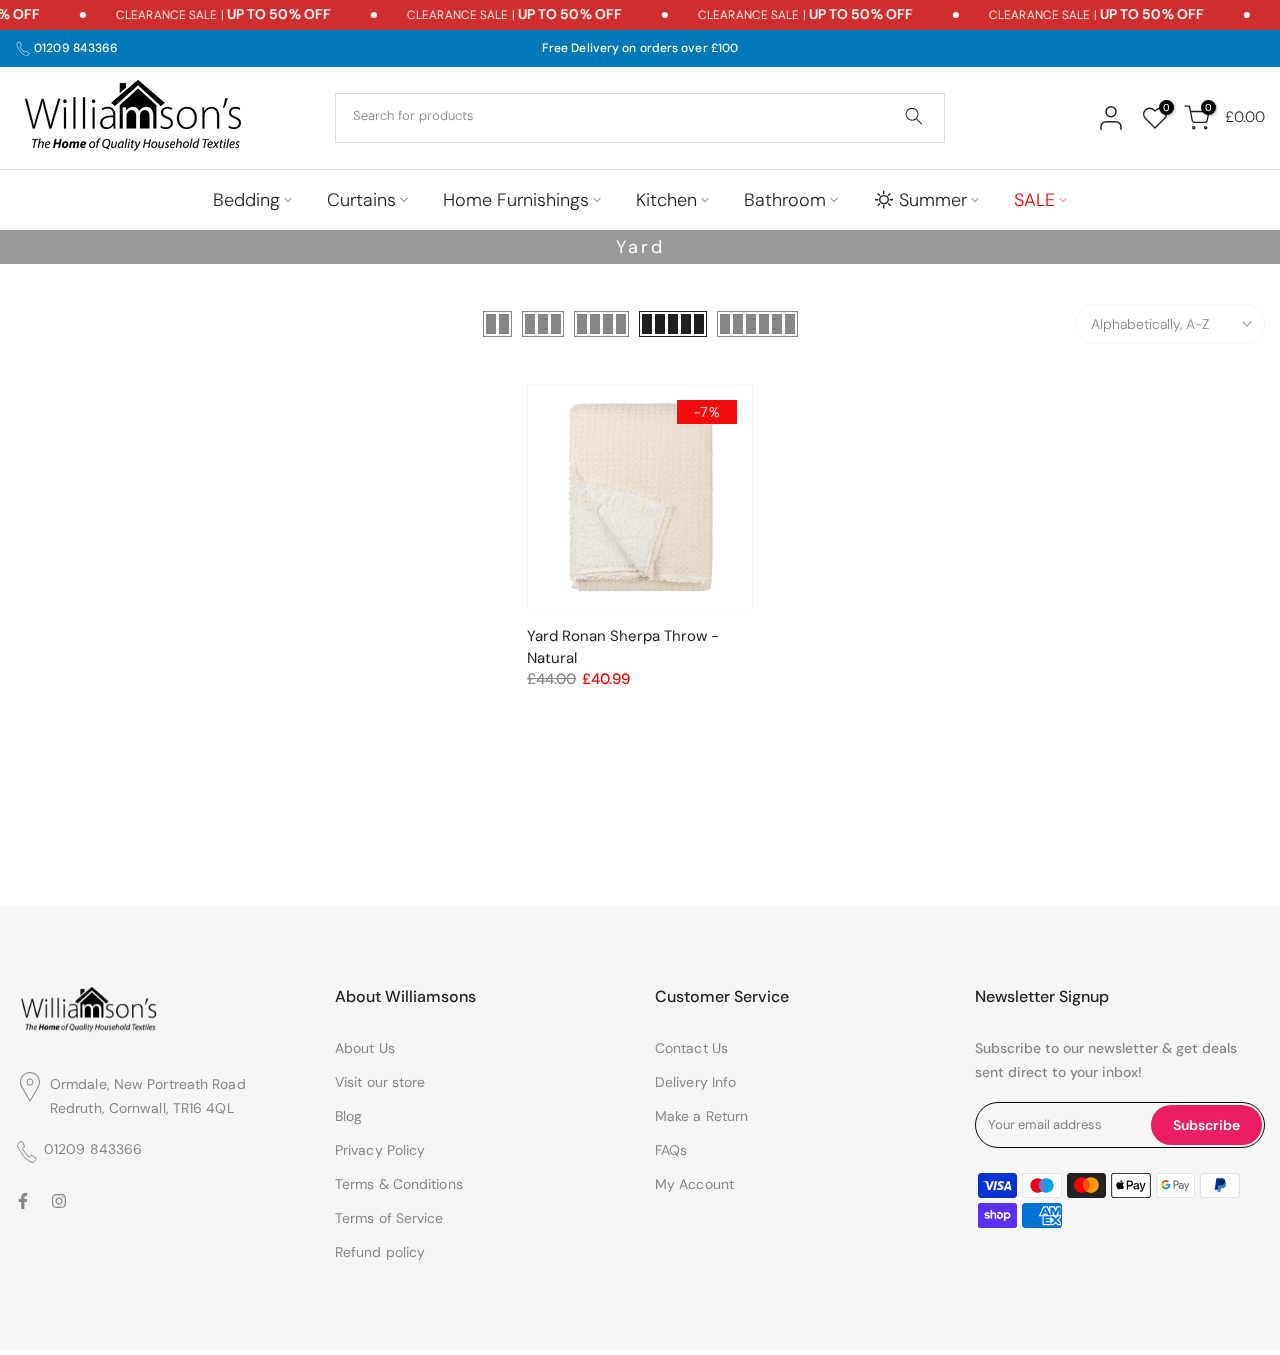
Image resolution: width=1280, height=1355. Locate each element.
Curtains (361, 200)
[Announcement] (200, 15)
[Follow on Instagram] (59, 1201)
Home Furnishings (516, 200)
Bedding (246, 200)
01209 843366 (76, 48)
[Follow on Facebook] (23, 1201)
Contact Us (691, 1048)
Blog (348, 1116)
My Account (694, 1184)
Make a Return (701, 1116)
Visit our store (380, 1082)
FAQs (671, 1150)
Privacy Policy (380, 1150)
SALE (1034, 200)
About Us (365, 1048)
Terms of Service (389, 1218)
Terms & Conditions (399, 1184)
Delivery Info (695, 1082)
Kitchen (666, 200)
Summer (933, 200)
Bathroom (785, 200)
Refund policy (380, 1252)
